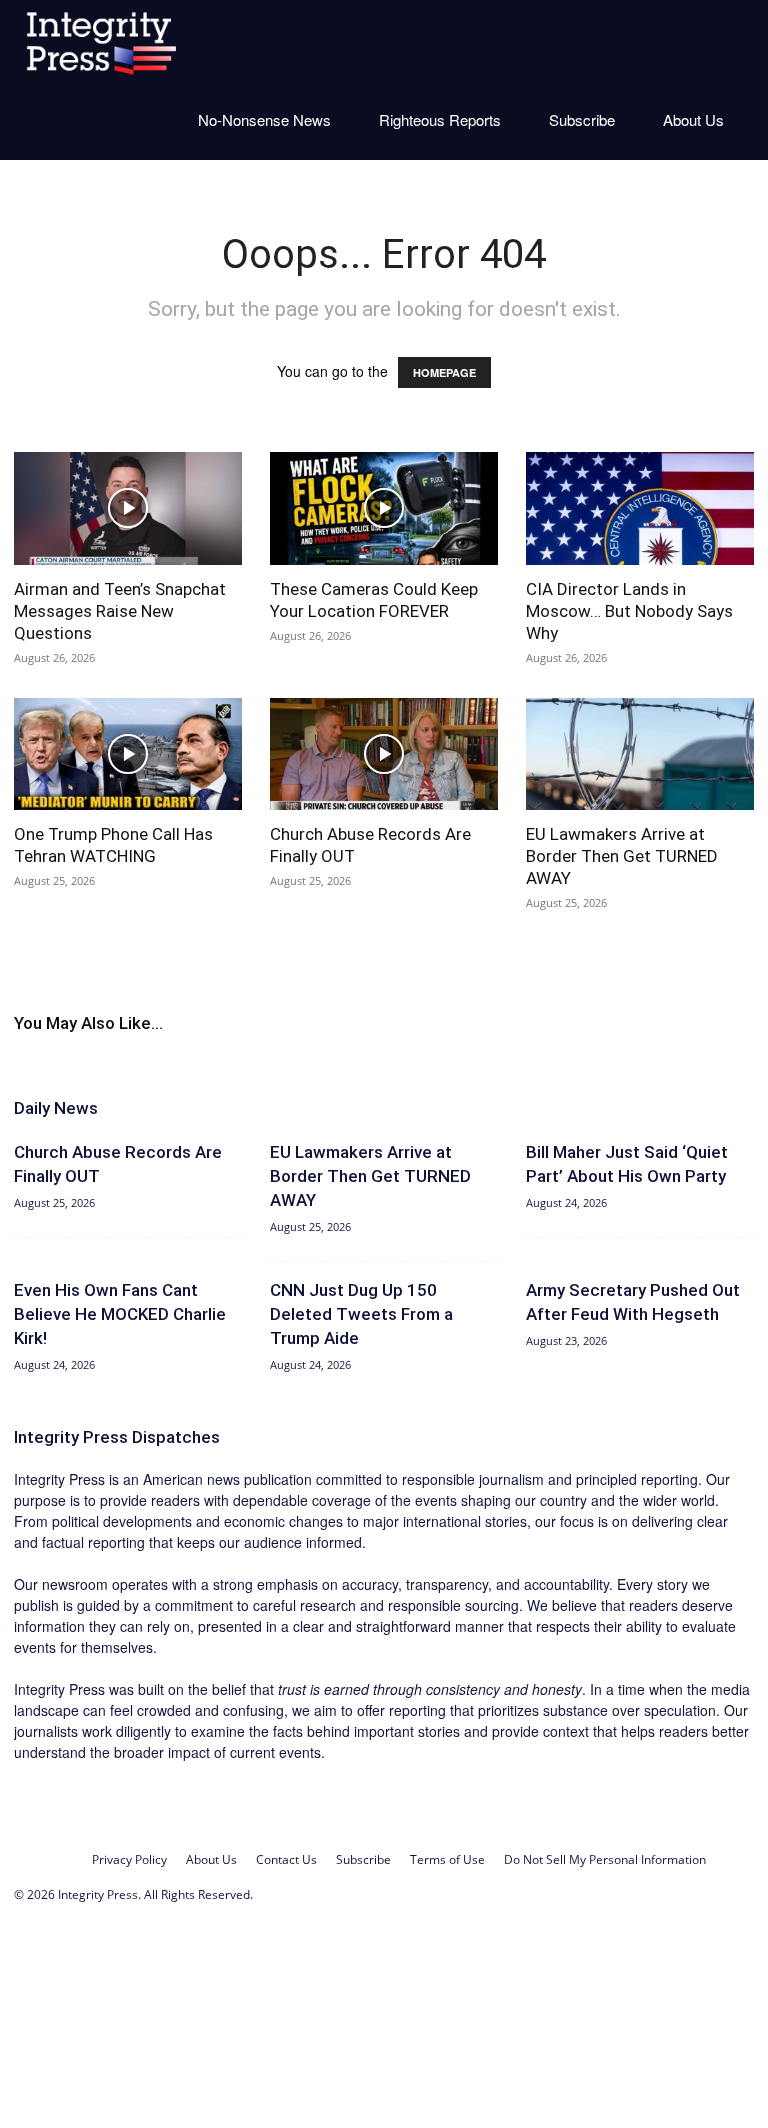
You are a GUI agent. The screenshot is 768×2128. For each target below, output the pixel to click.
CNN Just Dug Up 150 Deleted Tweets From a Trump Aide (361, 1314)
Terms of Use (447, 1859)
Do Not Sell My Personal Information (605, 1859)
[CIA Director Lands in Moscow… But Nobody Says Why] (640, 508)
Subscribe (582, 119)
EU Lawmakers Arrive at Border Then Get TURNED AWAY (622, 856)
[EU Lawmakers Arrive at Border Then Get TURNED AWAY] (640, 754)
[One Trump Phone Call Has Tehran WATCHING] (128, 754)
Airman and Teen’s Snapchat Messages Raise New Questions (120, 611)
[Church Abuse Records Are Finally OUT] (384, 754)
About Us (693, 119)
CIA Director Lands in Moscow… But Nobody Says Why (629, 611)
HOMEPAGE (444, 372)
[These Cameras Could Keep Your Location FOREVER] (384, 508)
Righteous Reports (440, 119)
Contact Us (286, 1859)
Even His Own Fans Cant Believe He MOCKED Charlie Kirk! (120, 1314)
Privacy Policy (129, 1859)
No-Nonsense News (264, 119)
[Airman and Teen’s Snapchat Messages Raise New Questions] (128, 508)
